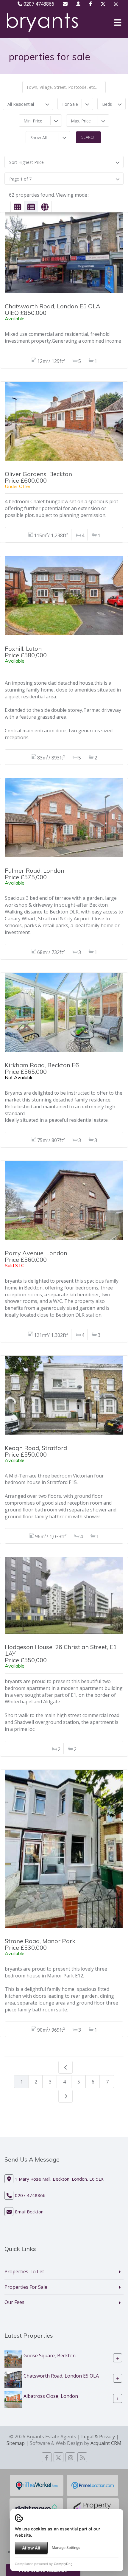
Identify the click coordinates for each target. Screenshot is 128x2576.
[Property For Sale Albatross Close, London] (13, 2399)
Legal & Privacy (98, 2437)
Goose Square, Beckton (50, 2356)
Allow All (31, 2548)
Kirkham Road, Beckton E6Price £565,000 (42, 1068)
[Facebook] (90, 4)
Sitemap (16, 2443)
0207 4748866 (38, 4)
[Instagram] (116, 4)
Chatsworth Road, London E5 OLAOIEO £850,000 (53, 309)
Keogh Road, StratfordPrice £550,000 (36, 1451)
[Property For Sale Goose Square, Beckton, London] (13, 2359)
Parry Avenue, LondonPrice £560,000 (36, 1256)
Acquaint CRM (106, 2443)
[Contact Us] (78, 4)
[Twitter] (103, 4)
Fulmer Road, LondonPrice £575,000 (35, 874)
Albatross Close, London (51, 2396)
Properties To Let (24, 2272)
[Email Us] (65, 4)
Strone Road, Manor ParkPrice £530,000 (40, 1944)
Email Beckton (29, 2212)
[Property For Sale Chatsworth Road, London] (13, 2379)
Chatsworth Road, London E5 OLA (61, 2376)
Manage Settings (66, 2548)
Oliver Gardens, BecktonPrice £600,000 (38, 477)
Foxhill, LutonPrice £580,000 (26, 652)
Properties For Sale (26, 2287)
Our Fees (14, 2302)
